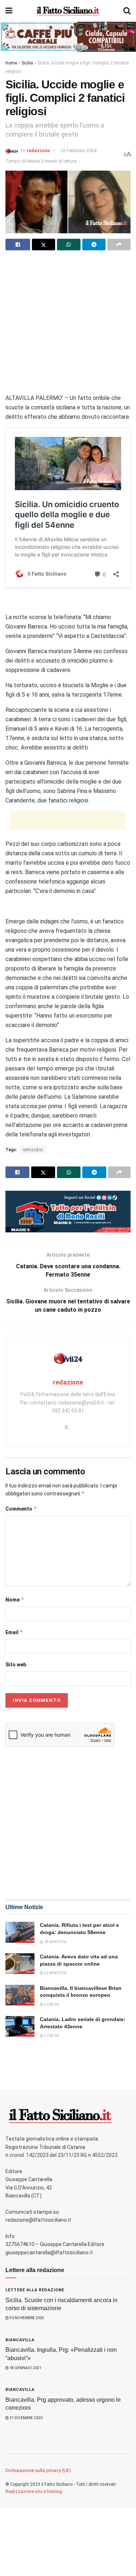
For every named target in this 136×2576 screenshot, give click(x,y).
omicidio (33, 1150)
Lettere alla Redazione (35, 2290)
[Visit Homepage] (68, 11)
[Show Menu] (9, 11)
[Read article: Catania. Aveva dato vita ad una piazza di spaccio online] (20, 1964)
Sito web (16, 1665)
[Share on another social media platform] (119, 245)
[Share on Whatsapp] (69, 245)
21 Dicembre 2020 (26, 2418)
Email (14, 1632)
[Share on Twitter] (44, 245)
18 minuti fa (55, 1942)
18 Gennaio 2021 (25, 2368)
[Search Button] (127, 11)
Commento (21, 1509)
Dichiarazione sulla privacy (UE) (38, 2470)
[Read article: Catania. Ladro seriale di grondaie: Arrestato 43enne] (20, 2026)
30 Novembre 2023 (26, 2318)
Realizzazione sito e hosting (34, 2492)
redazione (38, 151)
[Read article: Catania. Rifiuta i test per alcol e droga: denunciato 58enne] (20, 1932)
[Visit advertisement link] (68, 37)
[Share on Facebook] (18, 245)
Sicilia (27, 63)
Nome (15, 1600)
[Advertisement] (68, 325)
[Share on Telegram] (94, 245)
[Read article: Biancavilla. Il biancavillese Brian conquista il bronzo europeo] (20, 1995)
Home (11, 63)
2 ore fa (51, 2005)
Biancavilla (20, 2340)
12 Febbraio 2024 (78, 151)
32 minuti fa (55, 1973)
